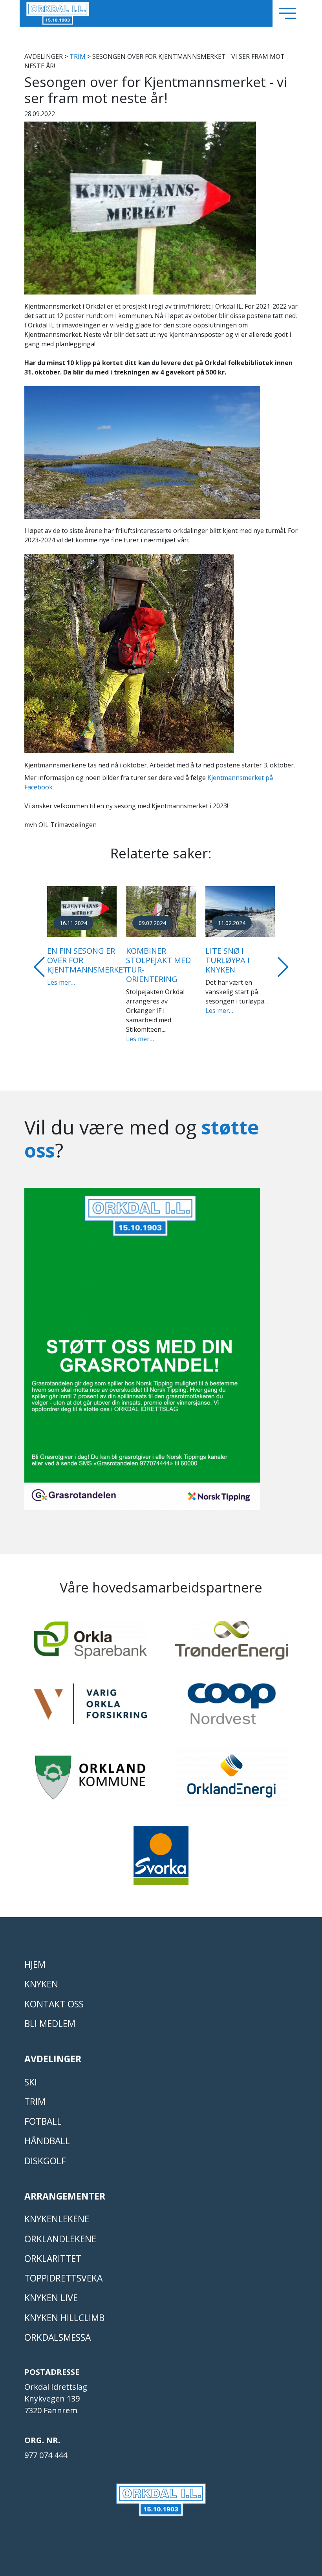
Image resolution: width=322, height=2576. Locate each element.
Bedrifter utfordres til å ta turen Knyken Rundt (158, 965)
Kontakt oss (54, 1995)
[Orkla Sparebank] (90, 1634)
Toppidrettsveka (63, 2269)
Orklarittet (53, 2249)
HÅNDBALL (47, 2132)
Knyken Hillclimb (64, 2308)
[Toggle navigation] (287, 13)
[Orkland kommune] (90, 1772)
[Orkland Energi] (232, 1771)
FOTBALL (43, 2112)
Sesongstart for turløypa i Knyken (78, 960)
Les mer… (61, 1011)
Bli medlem (50, 2014)
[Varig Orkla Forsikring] (90, 1698)
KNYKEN (41, 1975)
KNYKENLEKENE (57, 2210)
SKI (31, 2073)
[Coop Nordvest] (232, 1698)
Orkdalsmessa (58, 2328)
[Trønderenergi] (232, 1634)
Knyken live (51, 2288)
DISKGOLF (45, 2152)
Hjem (35, 1955)
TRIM (78, 56)
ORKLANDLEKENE (60, 2230)
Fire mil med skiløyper (230, 955)
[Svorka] (161, 1850)
